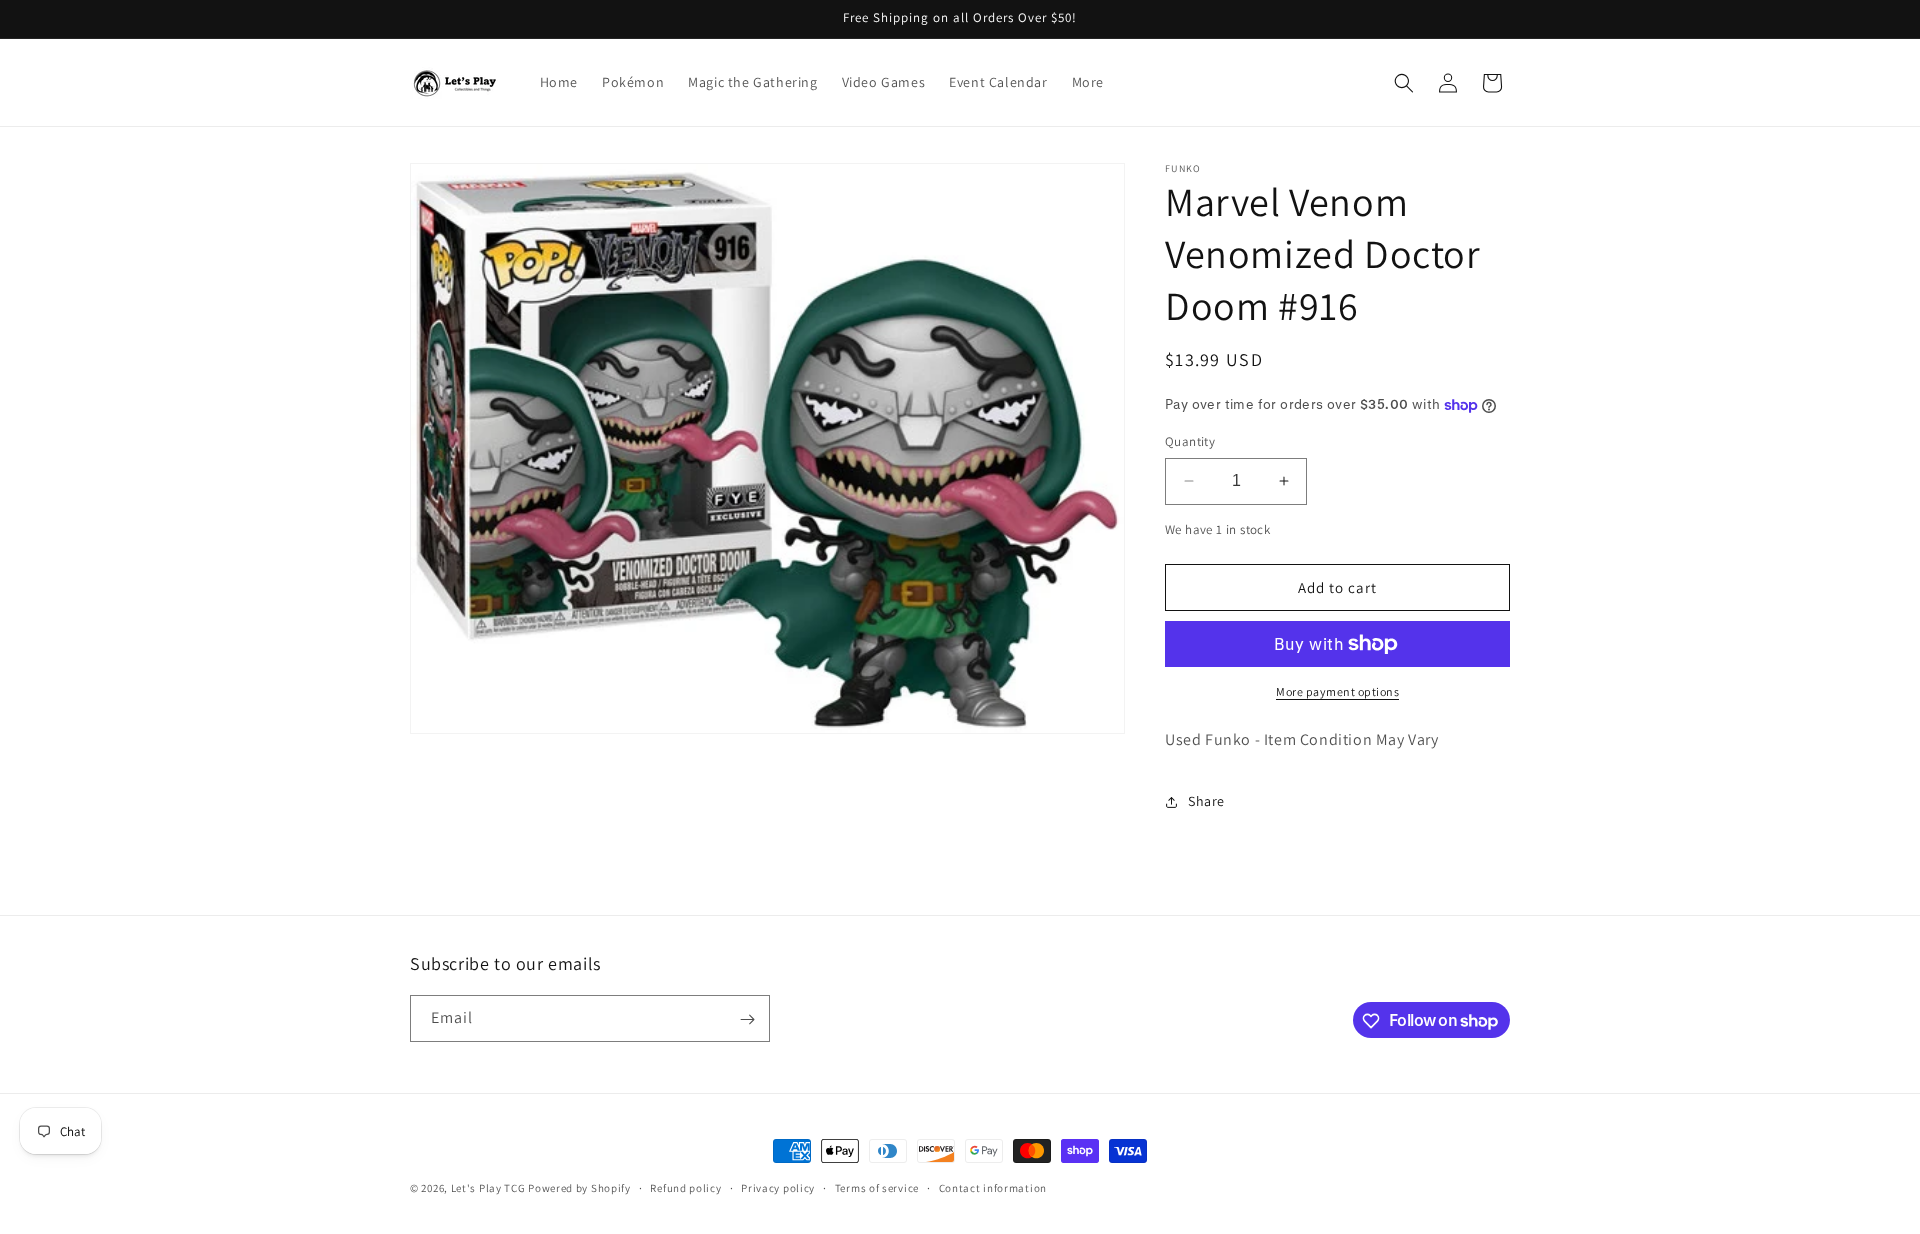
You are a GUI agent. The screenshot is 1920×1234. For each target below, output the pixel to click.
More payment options (1337, 691)
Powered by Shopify (579, 1188)
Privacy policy (778, 1187)
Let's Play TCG (488, 1188)
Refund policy (685, 1187)
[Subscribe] (747, 1019)
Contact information (993, 1187)
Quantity (1190, 441)
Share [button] (1206, 801)
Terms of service (877, 1187)
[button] (1404, 83)
